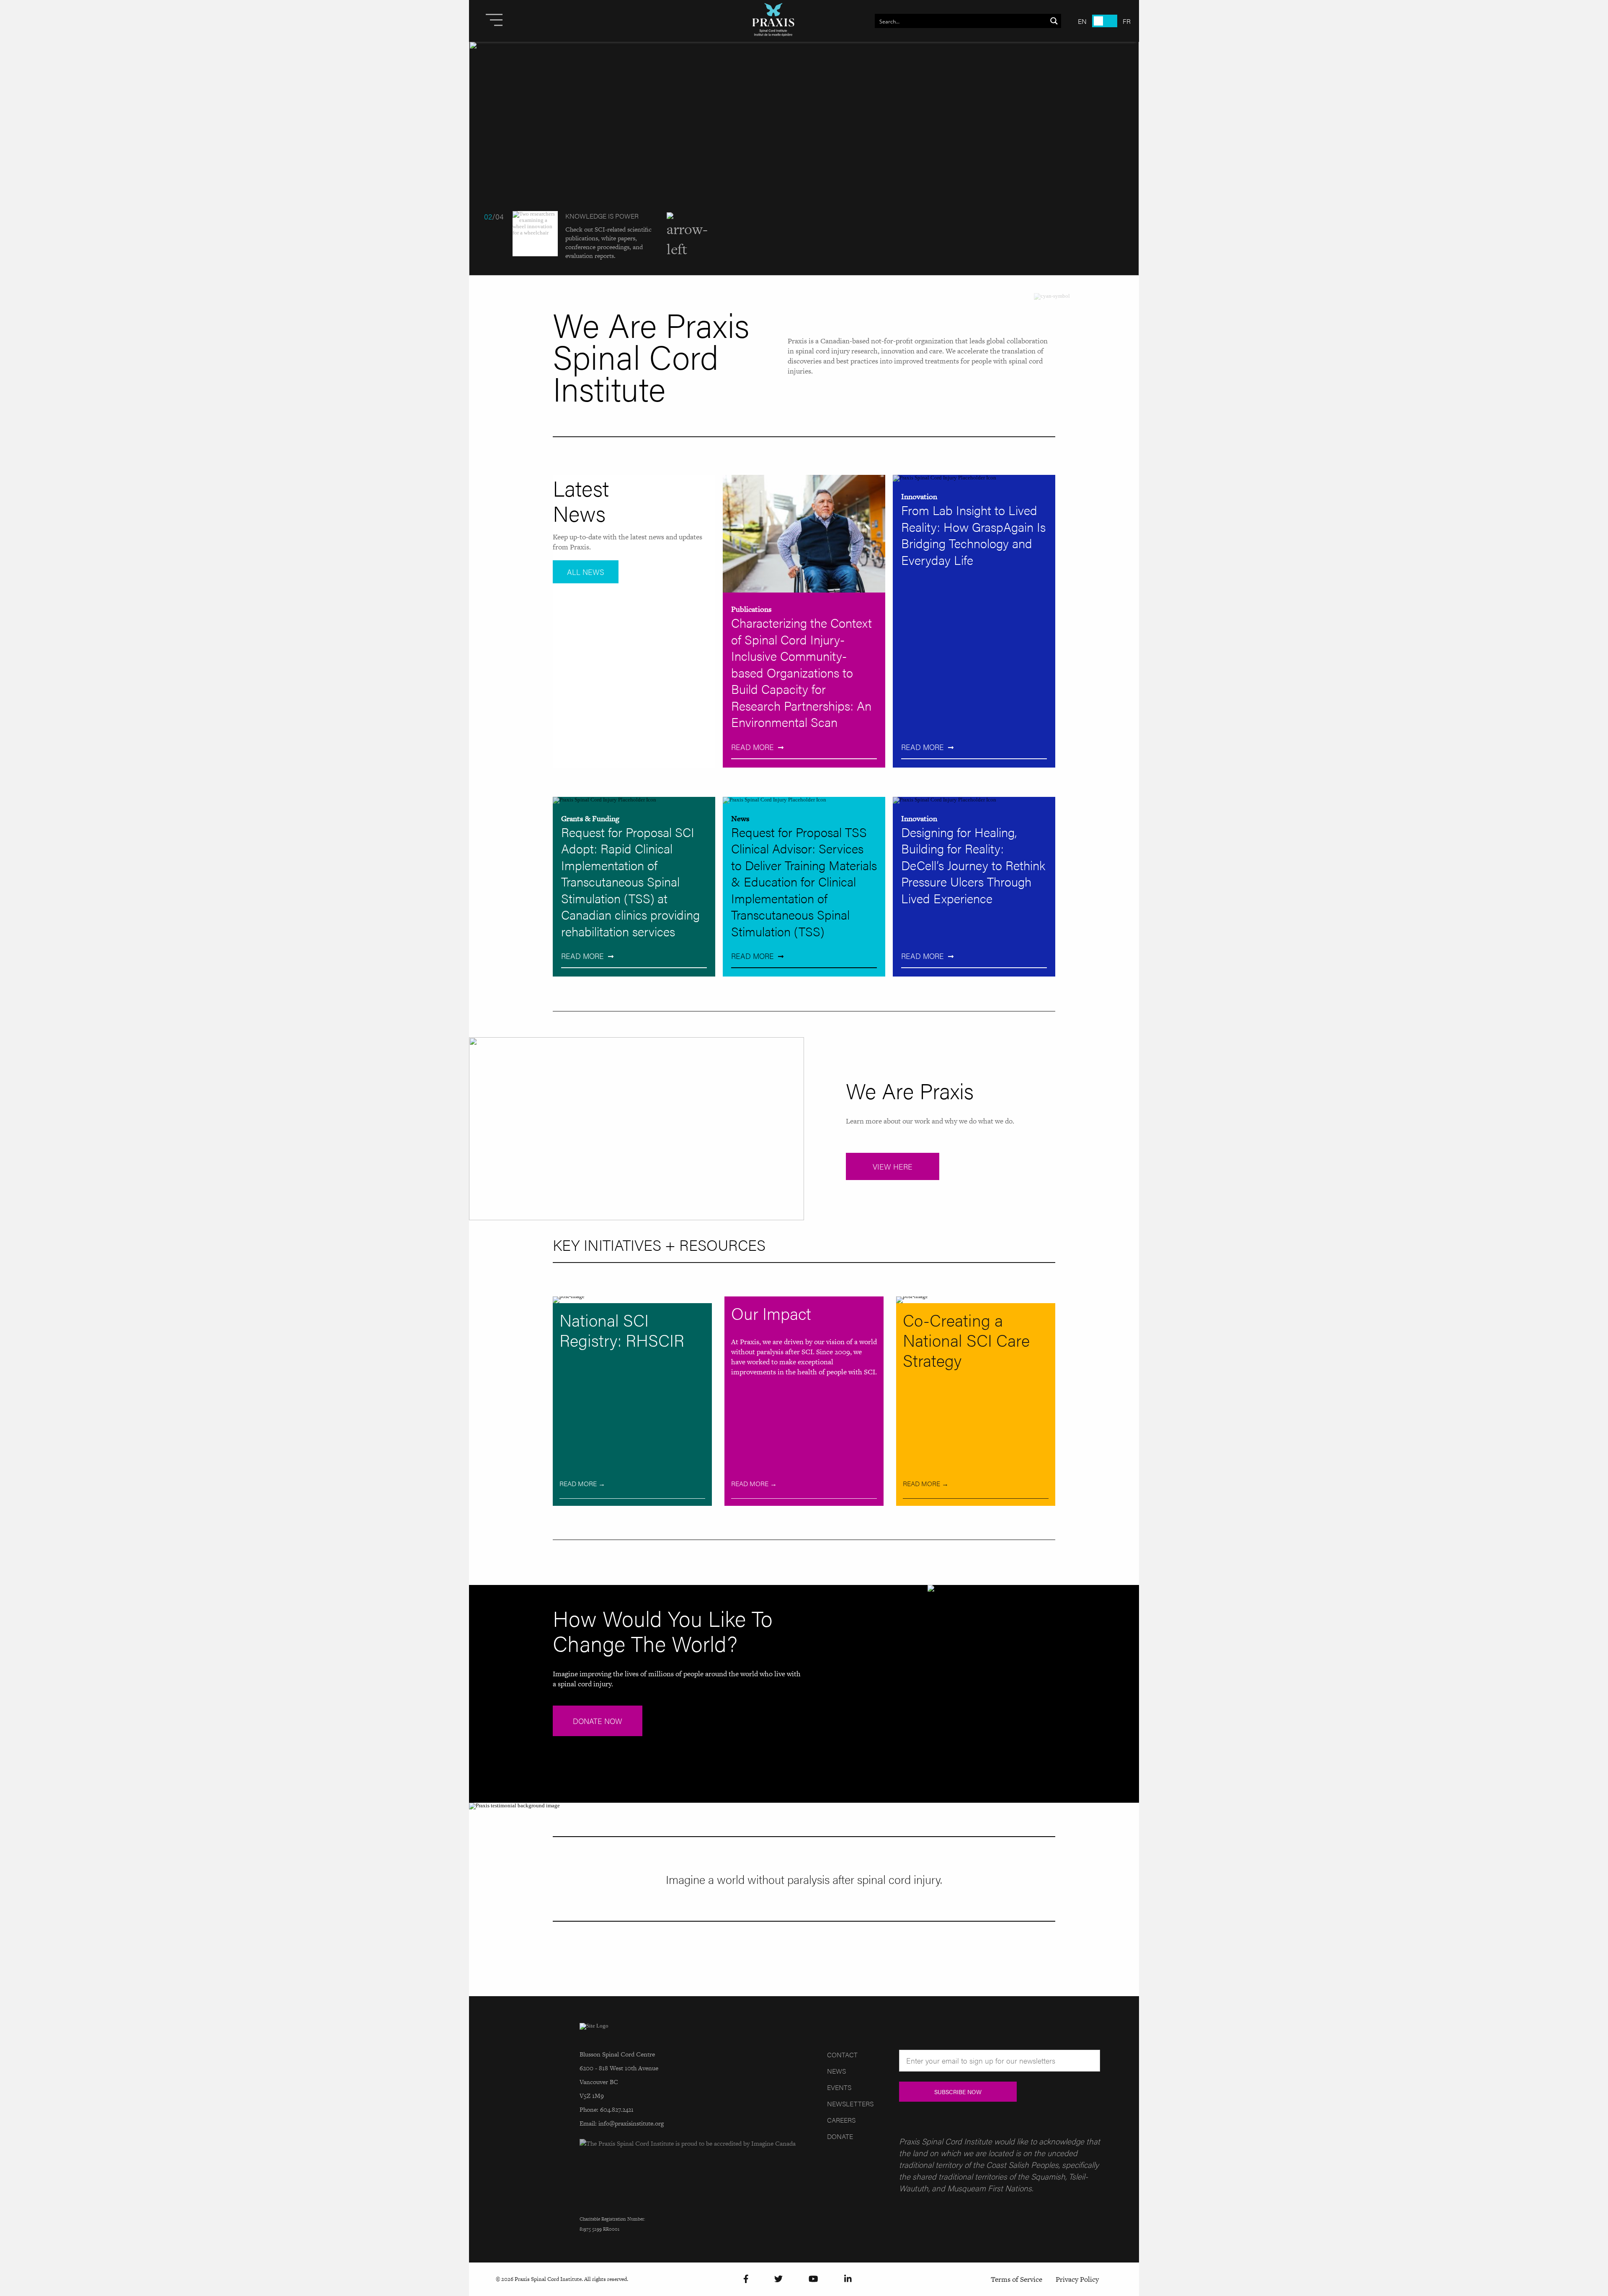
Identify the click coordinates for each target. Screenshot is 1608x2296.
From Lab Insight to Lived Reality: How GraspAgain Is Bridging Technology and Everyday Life (973, 535)
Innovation (919, 496)
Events (839, 2087)
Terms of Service (1017, 2279)
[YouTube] (813, 2279)
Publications (751, 609)
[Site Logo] (773, 21)
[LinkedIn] (848, 2279)
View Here (893, 1166)
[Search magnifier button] (1054, 21)
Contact (842, 2055)
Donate (840, 2136)
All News (586, 572)
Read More (752, 747)
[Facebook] (746, 2279)
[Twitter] (778, 2279)
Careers (841, 2120)
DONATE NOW (598, 1721)
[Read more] (804, 158)
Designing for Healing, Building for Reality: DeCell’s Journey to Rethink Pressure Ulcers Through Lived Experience (973, 865)
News (740, 818)
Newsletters (850, 2104)
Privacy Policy (1077, 2279)
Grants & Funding (590, 818)
